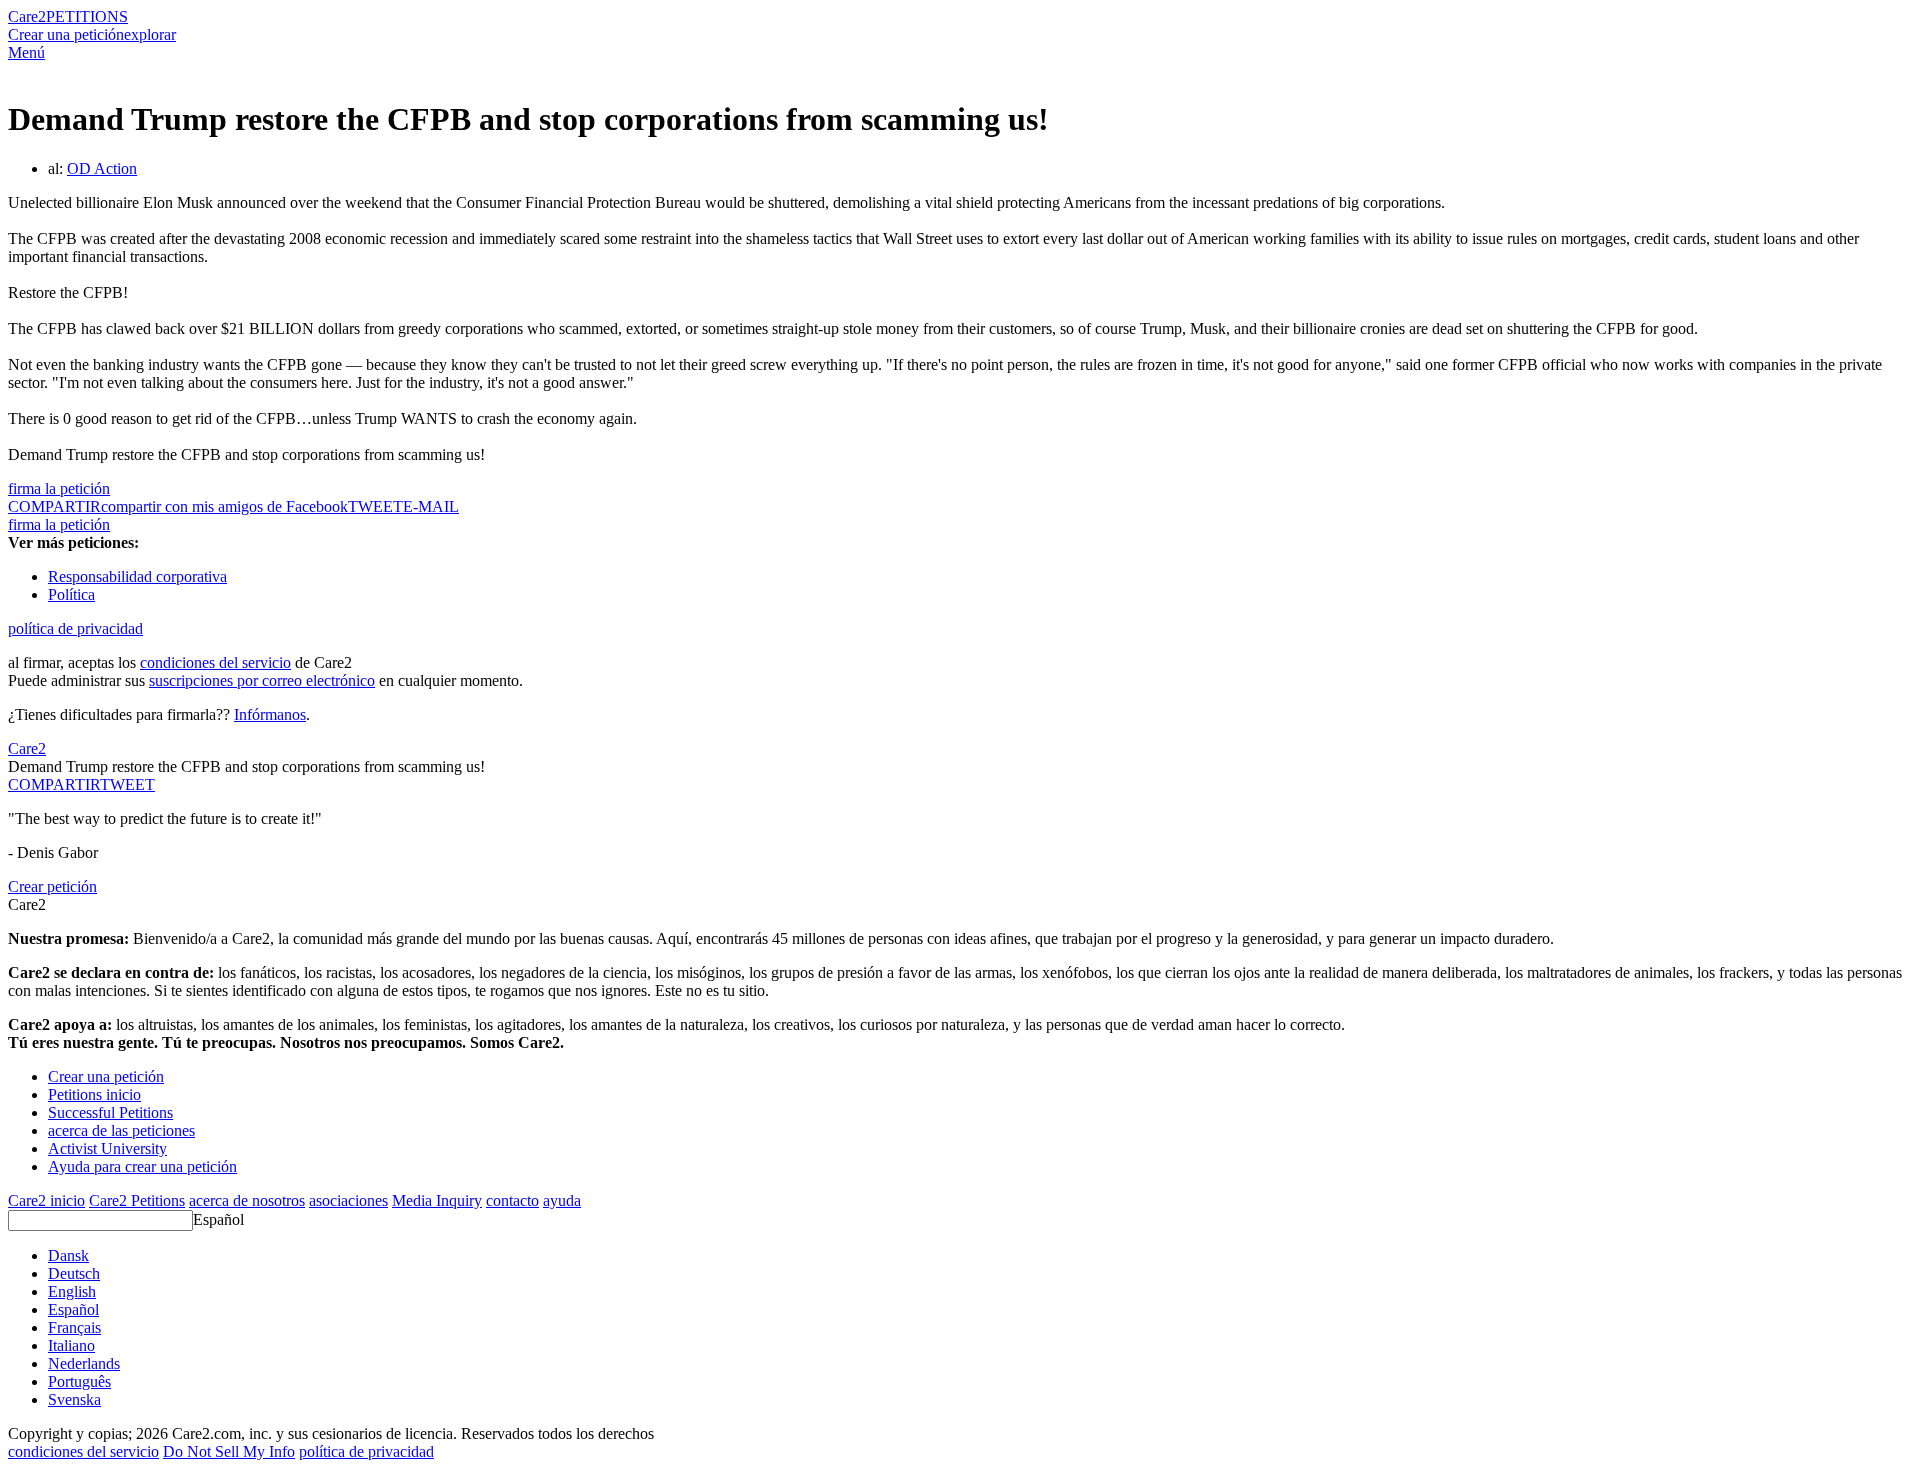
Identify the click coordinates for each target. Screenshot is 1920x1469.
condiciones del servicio (215, 662)
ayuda (562, 1200)
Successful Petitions (110, 1112)
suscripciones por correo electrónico (262, 680)
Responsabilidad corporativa (137, 576)
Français (74, 1327)
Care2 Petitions (137, 1200)
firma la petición (59, 488)
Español (218, 1219)
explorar (150, 34)
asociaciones (348, 1200)
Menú (26, 52)
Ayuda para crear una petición (142, 1166)
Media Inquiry (437, 1200)
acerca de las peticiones (121, 1130)
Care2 (27, 16)
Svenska (74, 1399)
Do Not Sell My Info (229, 1451)
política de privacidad (75, 628)
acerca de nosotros (247, 1200)
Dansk (68, 1255)
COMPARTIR (54, 784)
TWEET (375, 506)
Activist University (107, 1148)
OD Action (102, 168)
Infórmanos (270, 714)
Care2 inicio (46, 1200)
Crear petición (52, 886)
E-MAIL (431, 506)
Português (79, 1381)
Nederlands (84, 1363)
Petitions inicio (94, 1094)
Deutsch (74, 1273)
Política (71, 594)
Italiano (71, 1345)
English (72, 1291)
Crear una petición (66, 34)
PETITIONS (87, 16)
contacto (512, 1200)
